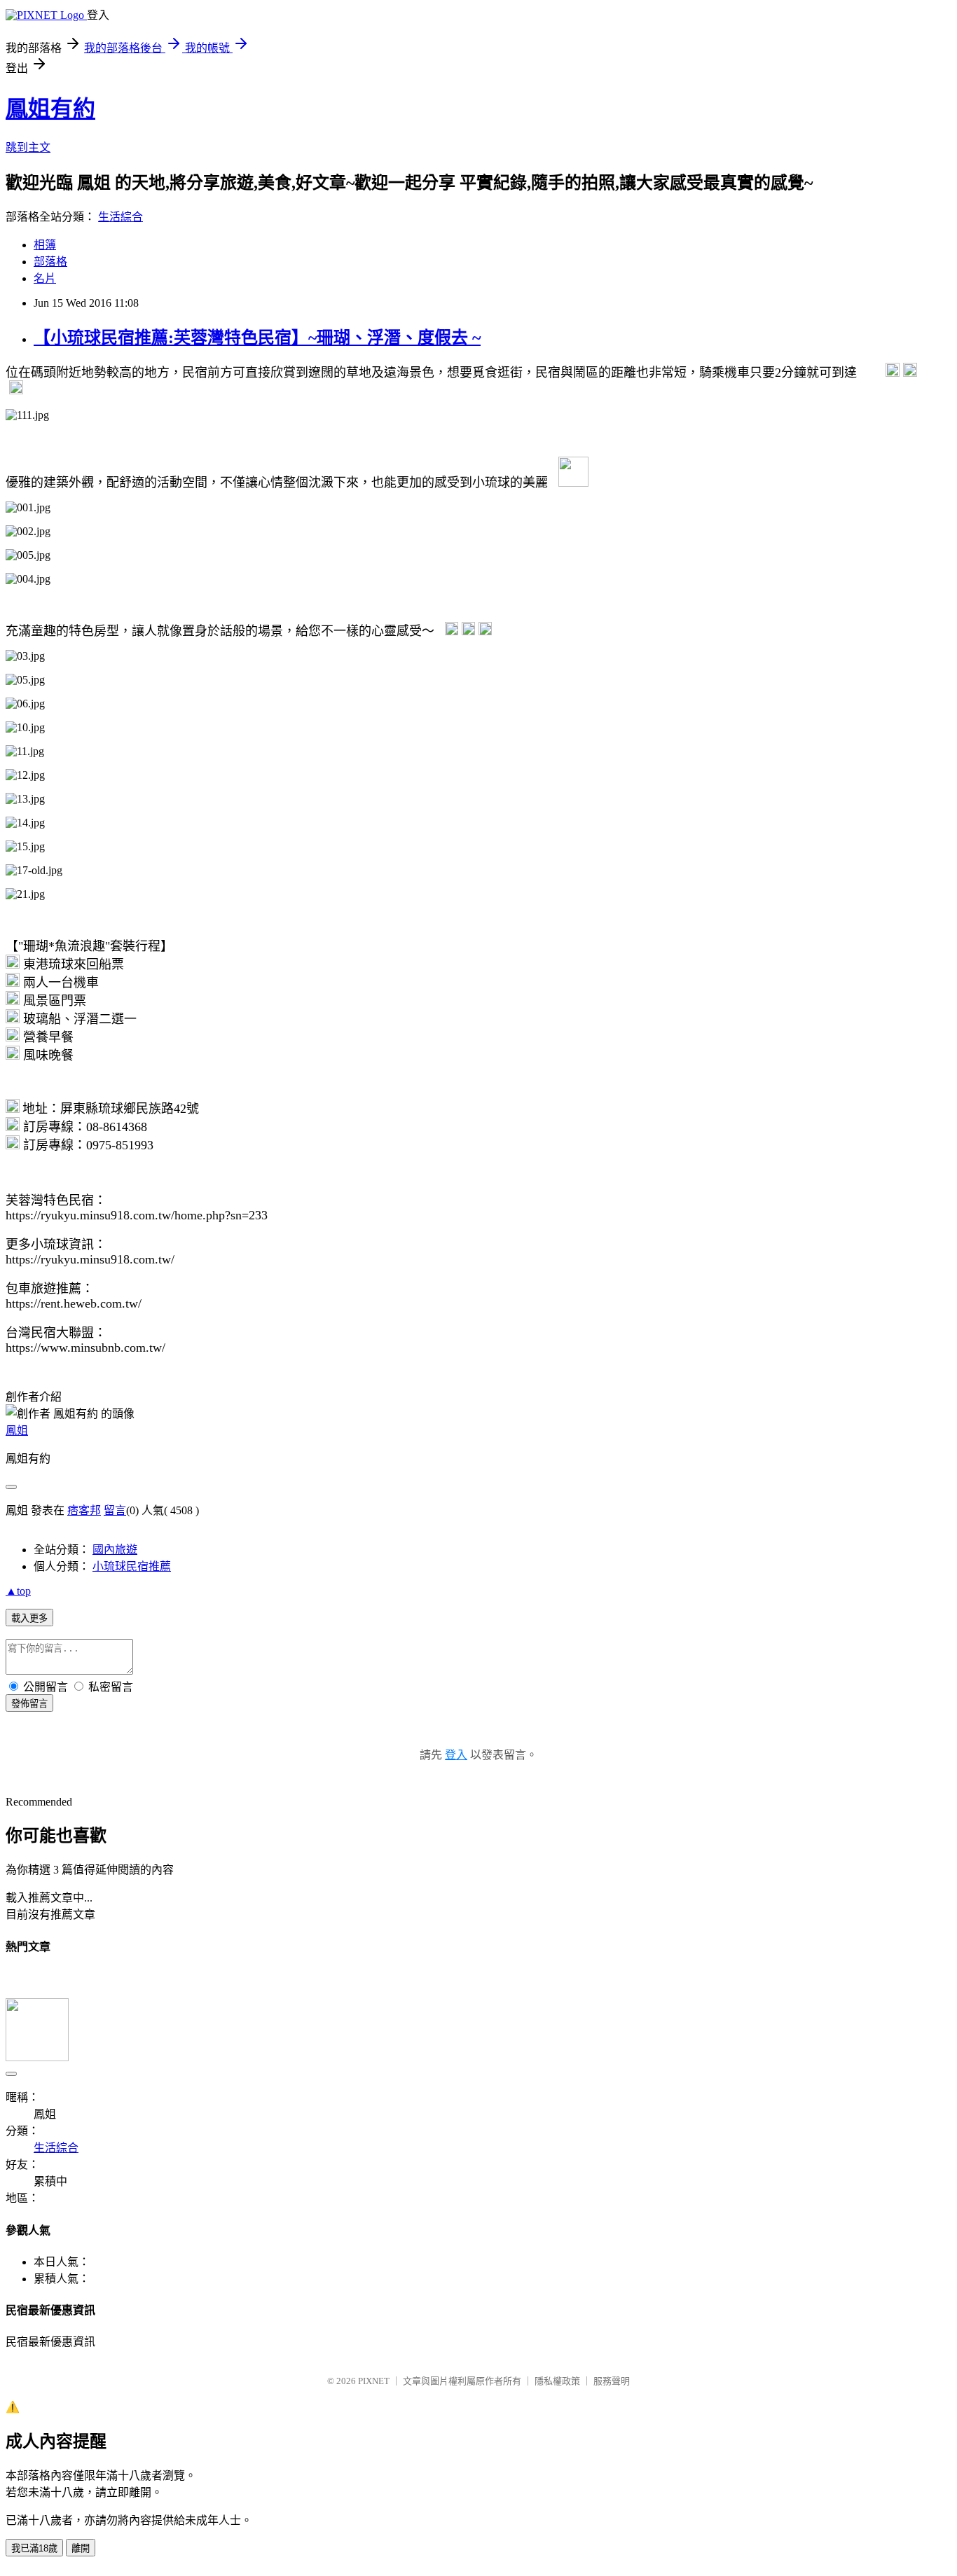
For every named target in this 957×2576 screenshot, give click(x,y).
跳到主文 (28, 147)
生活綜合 (121, 217)
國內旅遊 (115, 1550)
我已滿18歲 (34, 2548)
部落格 (50, 262)
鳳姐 (17, 1431)
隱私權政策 (557, 2381)
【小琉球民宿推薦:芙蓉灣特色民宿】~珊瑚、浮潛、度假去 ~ (257, 338)
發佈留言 (29, 1704)
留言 (115, 1510)
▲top (18, 1591)
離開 (81, 2548)
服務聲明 (612, 2381)
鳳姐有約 (50, 109)
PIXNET (374, 2381)
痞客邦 (84, 1510)
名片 (45, 278)
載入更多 (29, 1618)
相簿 (45, 245)
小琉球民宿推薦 (132, 1566)
